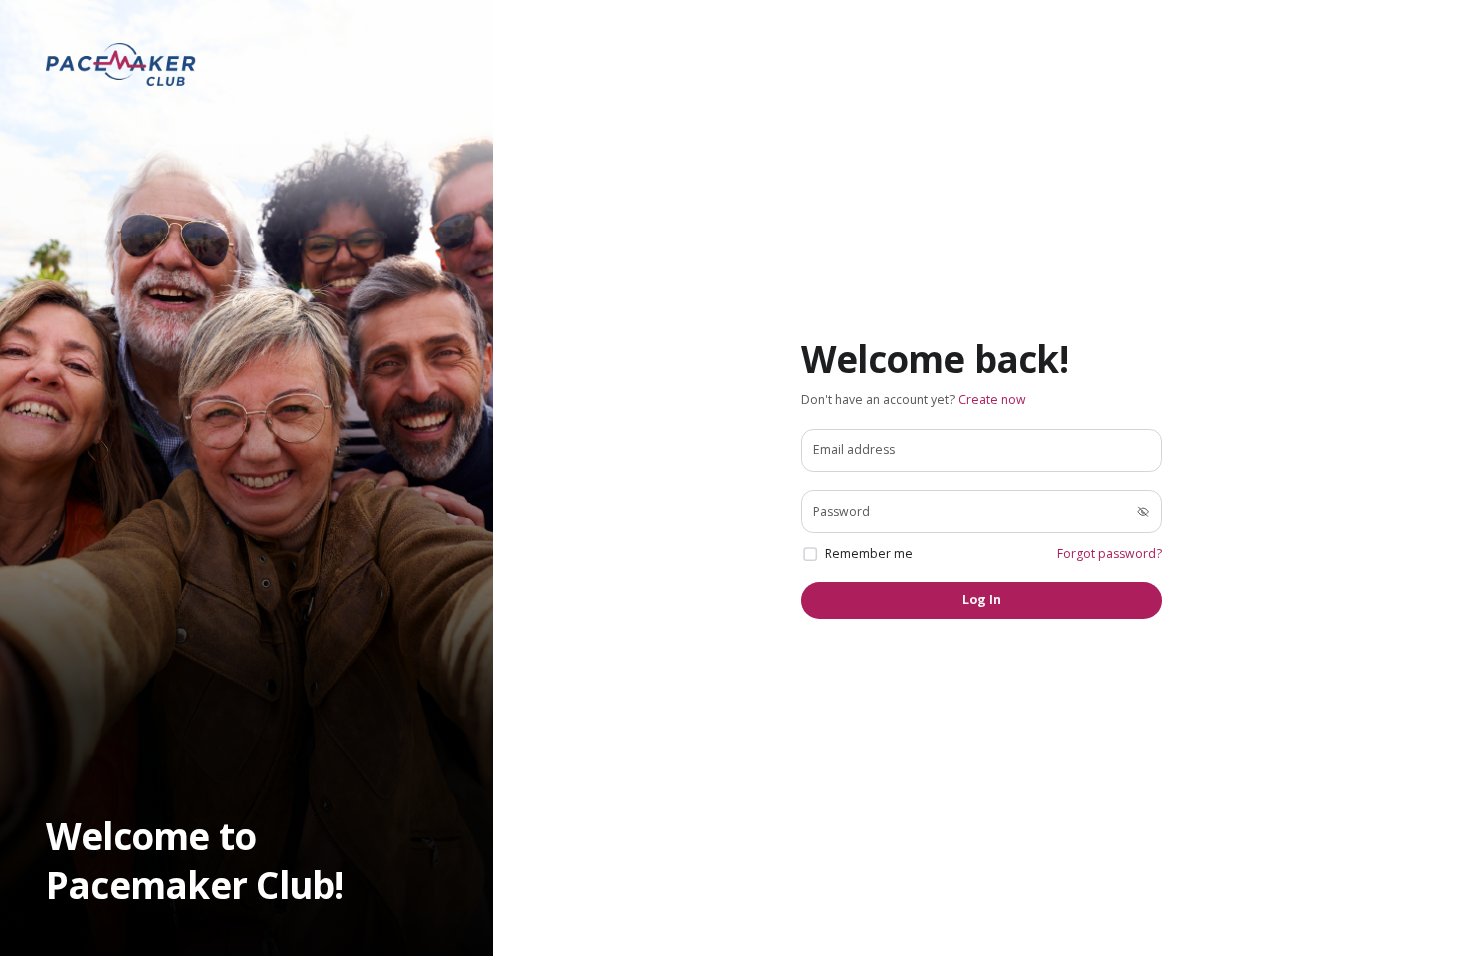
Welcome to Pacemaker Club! (195, 861)
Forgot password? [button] (1109, 553)
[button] (121, 64)
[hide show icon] (1142, 511)
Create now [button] (992, 399)
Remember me (869, 553)
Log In (981, 599)
